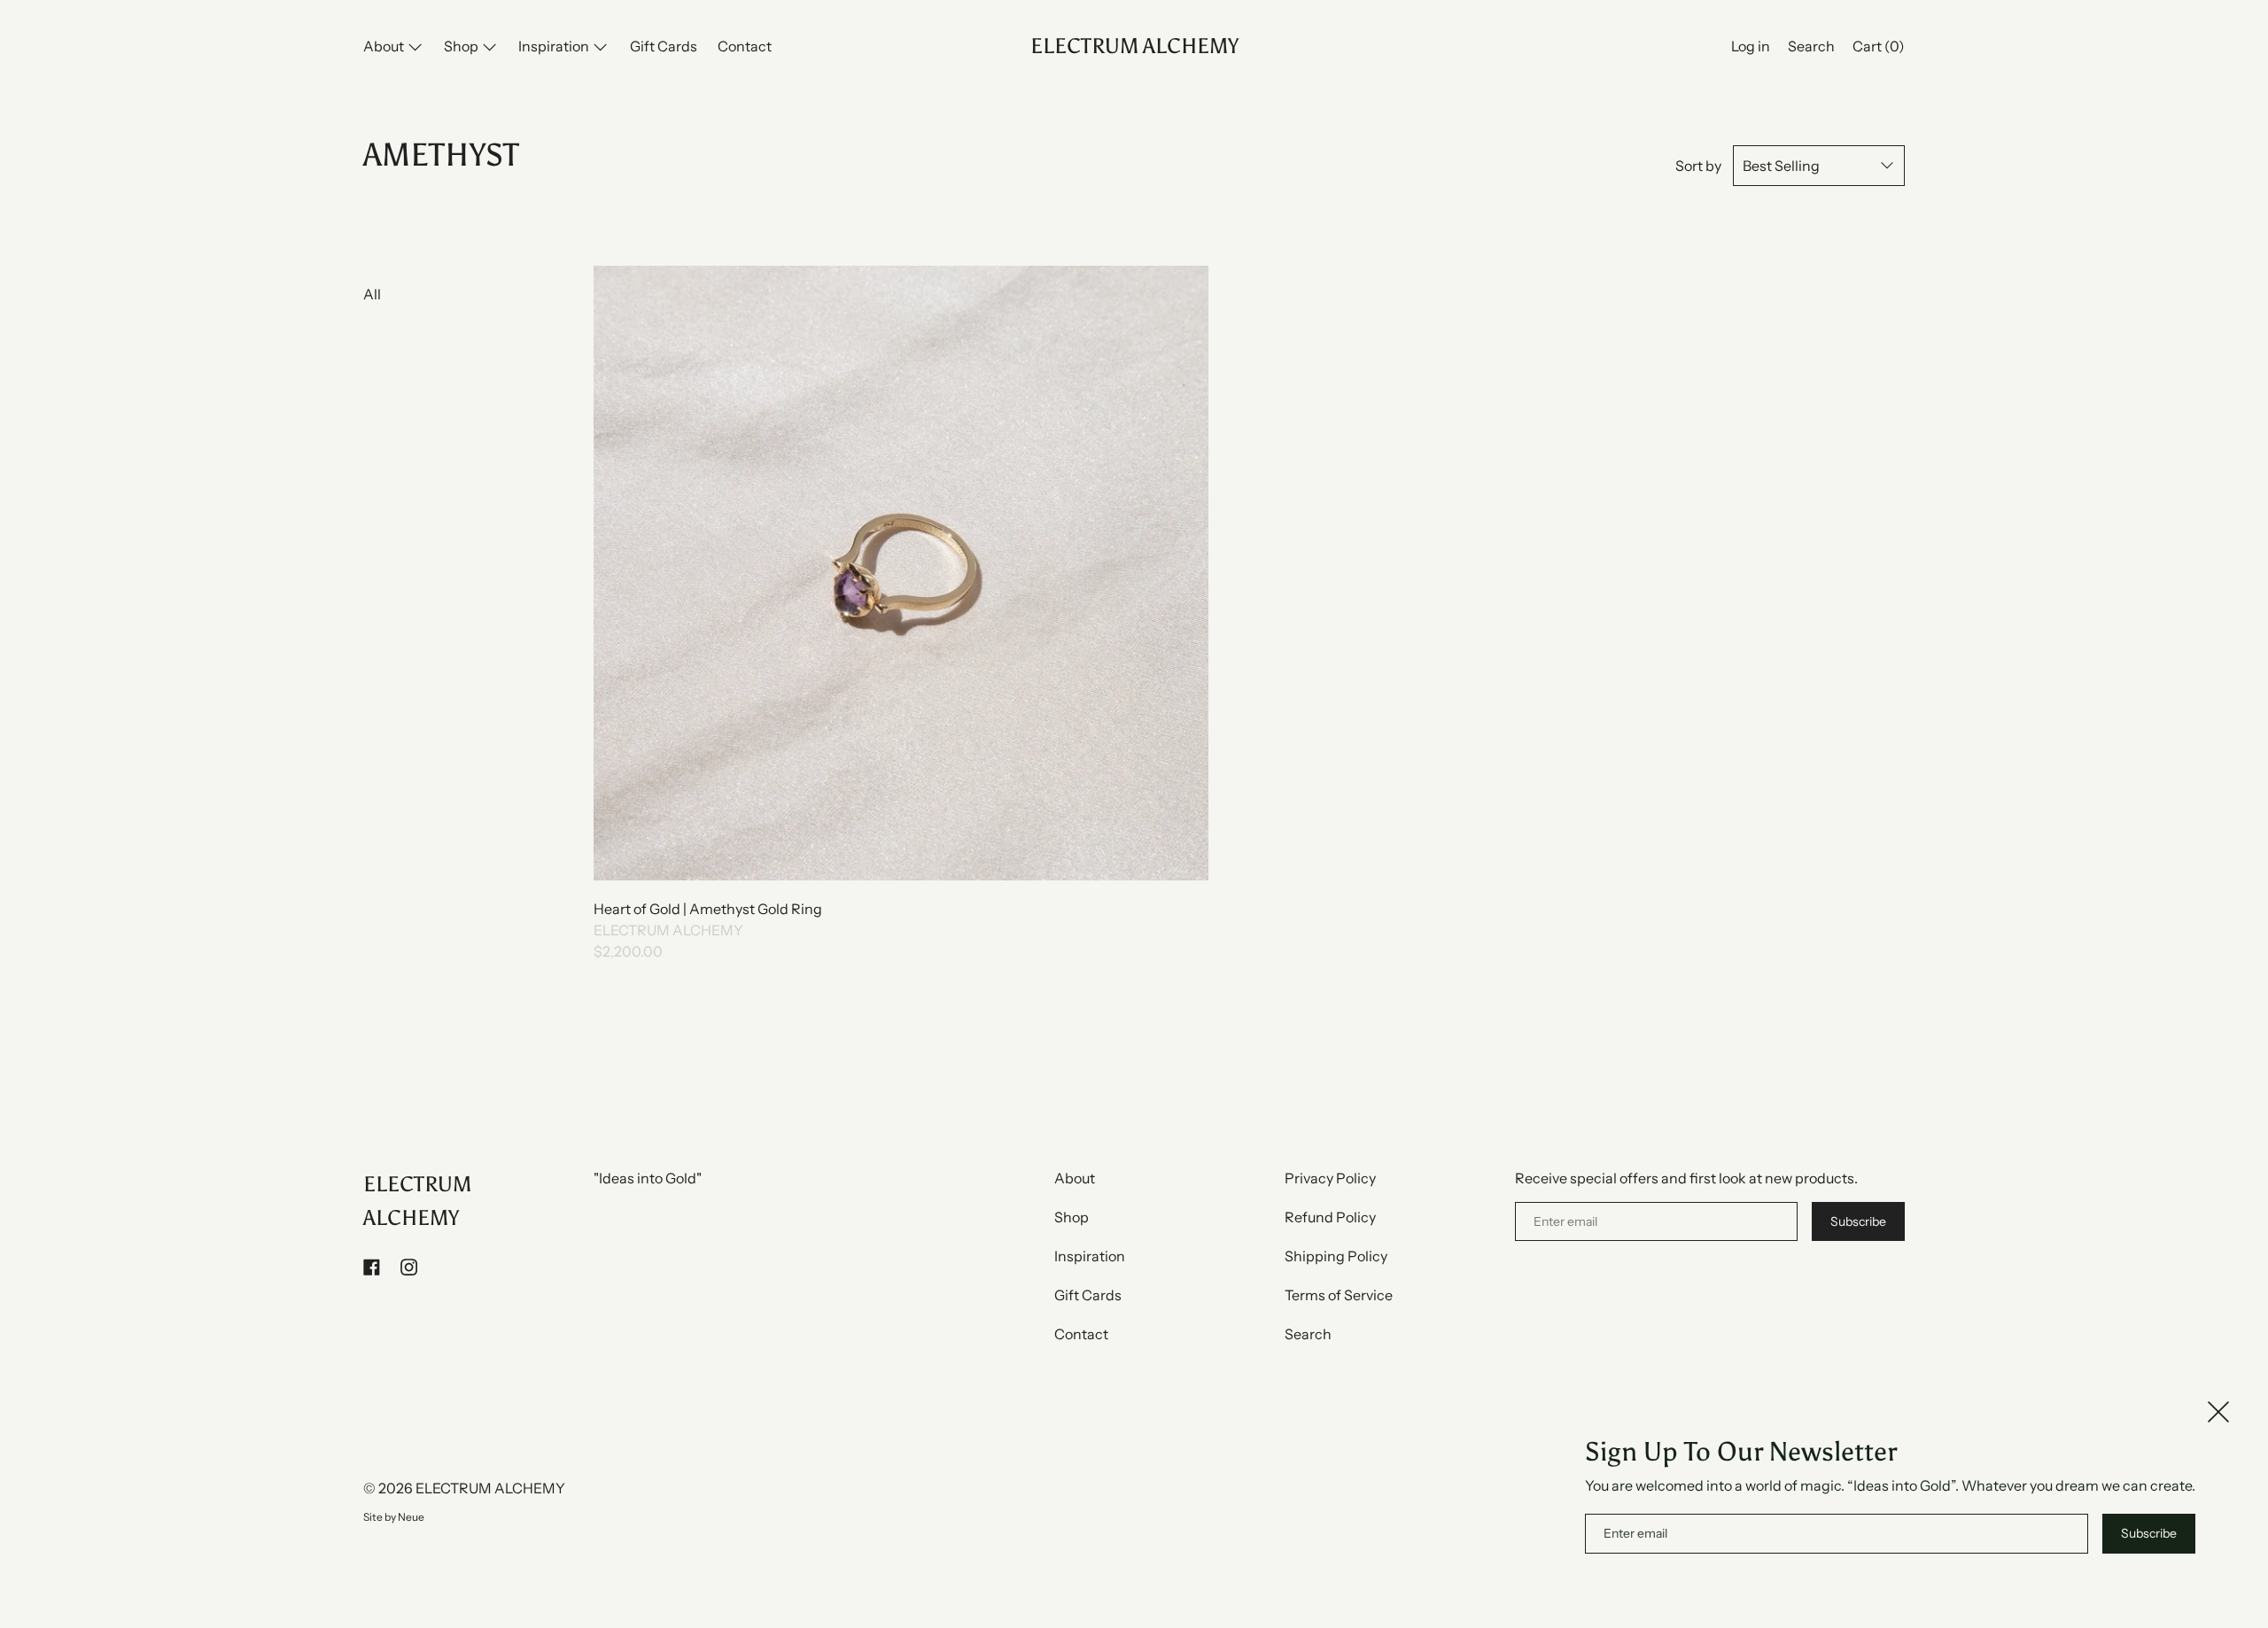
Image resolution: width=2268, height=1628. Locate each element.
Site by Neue (394, 1517)
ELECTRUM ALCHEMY (1134, 46)
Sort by (1698, 166)
